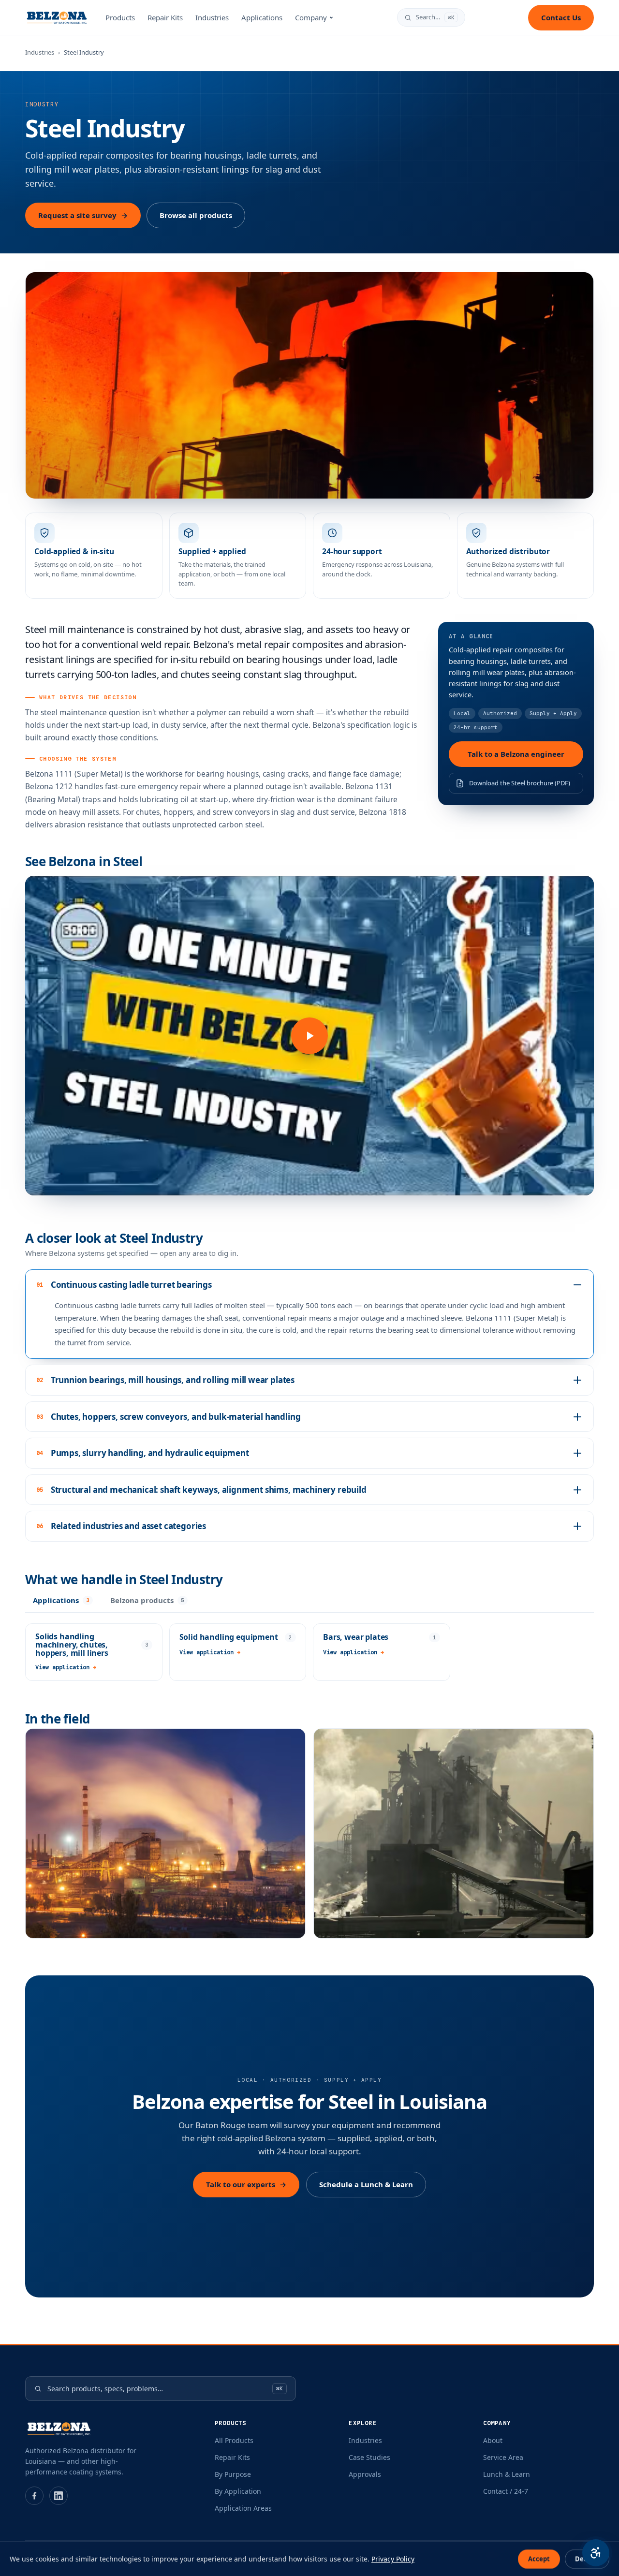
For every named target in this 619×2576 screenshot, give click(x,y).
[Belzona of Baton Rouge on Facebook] (34, 2496)
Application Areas (243, 2508)
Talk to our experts (246, 2184)
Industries (212, 17)
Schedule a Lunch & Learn (366, 2184)
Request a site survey (83, 215)
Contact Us (561, 17)
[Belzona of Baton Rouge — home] (57, 17)
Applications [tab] (61, 1600)
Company (311, 17)
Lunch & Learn (507, 2474)
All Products (234, 2440)
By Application (238, 2491)
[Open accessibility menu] (596, 2553)
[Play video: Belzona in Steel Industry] (309, 1036)
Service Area (503, 2457)
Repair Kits (165, 17)
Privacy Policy (393, 2559)
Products (120, 17)
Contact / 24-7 (506, 2491)
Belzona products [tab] (147, 1600)
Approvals (365, 2474)
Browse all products (196, 215)
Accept (539, 2559)
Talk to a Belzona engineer (516, 754)
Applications (262, 17)
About (493, 2440)
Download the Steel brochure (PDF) (520, 783)
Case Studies (369, 2457)
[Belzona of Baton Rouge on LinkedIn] (59, 2496)
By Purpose (233, 2474)
